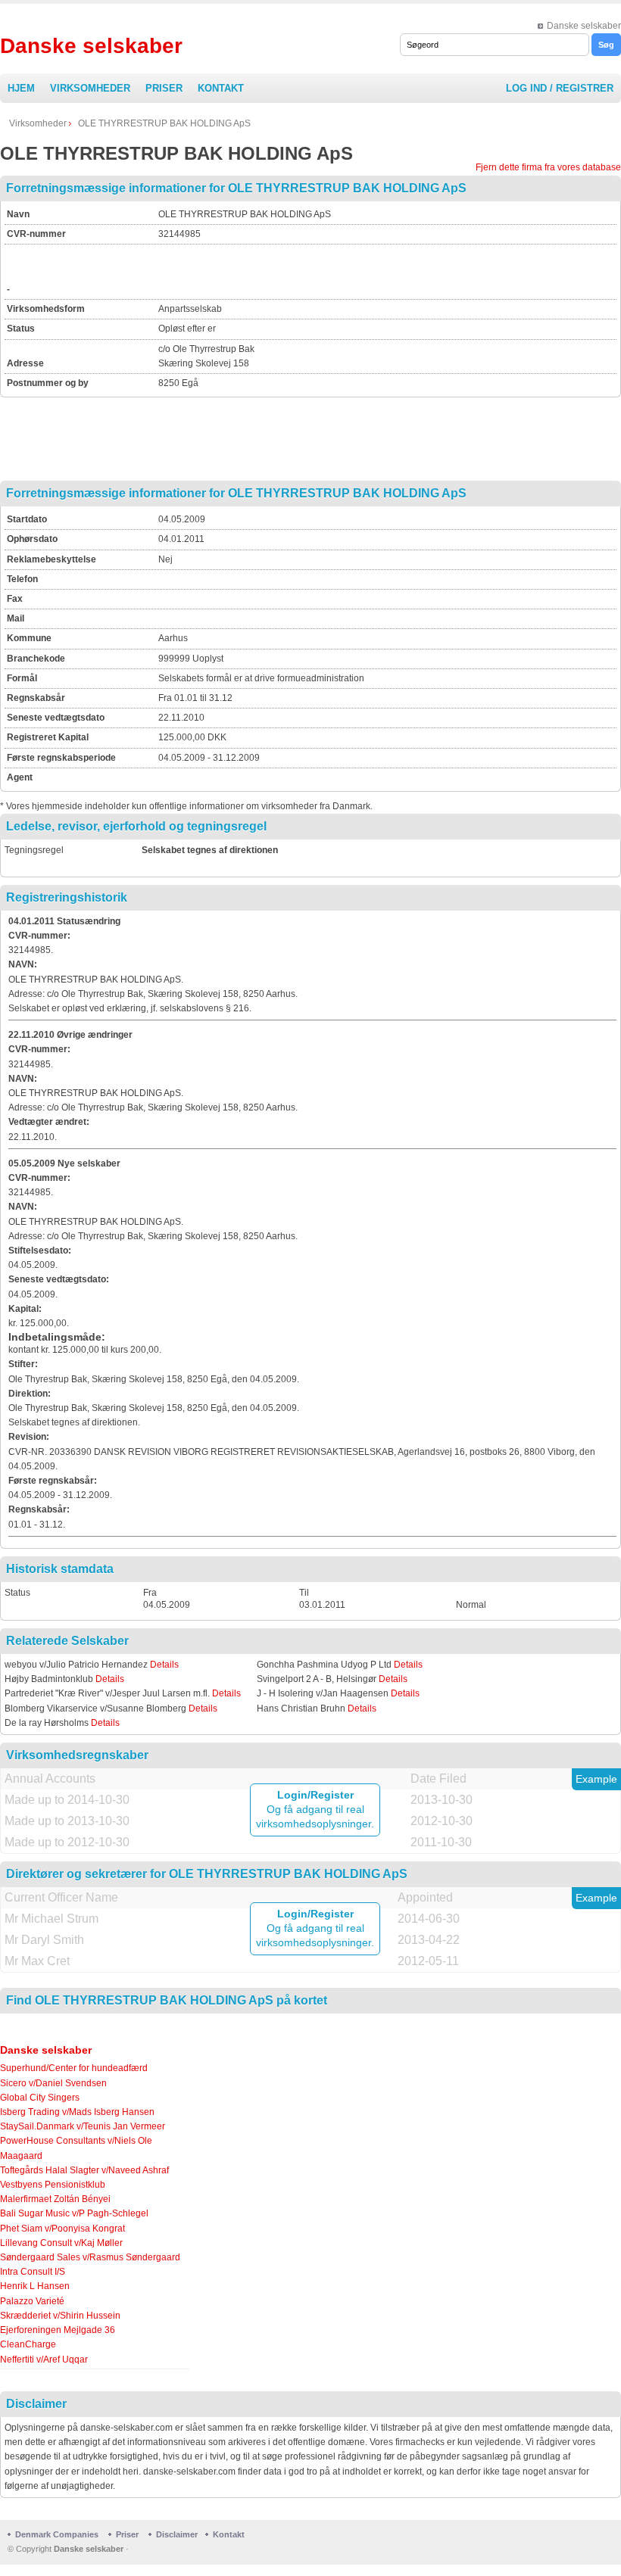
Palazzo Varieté (32, 2301)
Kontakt (221, 88)
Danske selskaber (584, 26)
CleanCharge (28, 2344)
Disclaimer (177, 2534)
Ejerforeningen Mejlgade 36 (58, 2330)
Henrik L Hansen (35, 2286)
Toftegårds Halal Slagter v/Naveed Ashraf (84, 2170)
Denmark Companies (58, 2534)
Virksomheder (90, 88)
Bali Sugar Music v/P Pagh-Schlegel (74, 2213)
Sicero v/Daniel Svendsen (53, 2083)
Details (164, 1665)
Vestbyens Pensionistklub (53, 2185)
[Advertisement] (335, 269)
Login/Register (315, 1795)
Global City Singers (40, 2098)
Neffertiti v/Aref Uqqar (44, 2360)
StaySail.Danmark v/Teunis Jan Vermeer (83, 2126)
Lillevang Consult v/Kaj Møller (61, 2243)
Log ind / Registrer (560, 88)
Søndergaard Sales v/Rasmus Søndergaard (90, 2257)
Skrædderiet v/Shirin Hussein (60, 2316)
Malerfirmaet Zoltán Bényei (55, 2199)
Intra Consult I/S (33, 2272)
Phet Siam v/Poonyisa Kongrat (62, 2229)
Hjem (21, 88)
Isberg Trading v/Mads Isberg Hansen (77, 2112)
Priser (164, 88)
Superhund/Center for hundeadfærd (74, 2068)
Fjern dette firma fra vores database (548, 167)
